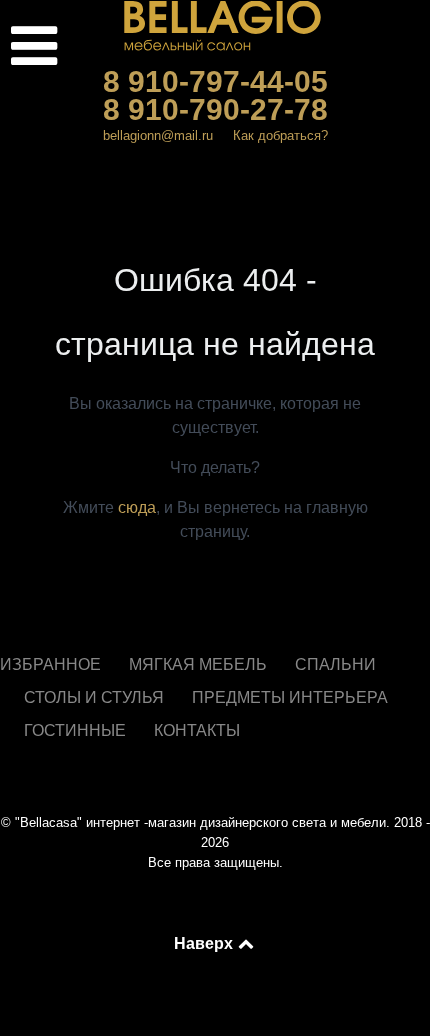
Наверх (205, 943)
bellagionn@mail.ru (158, 135)
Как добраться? (280, 135)
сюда (137, 507)
